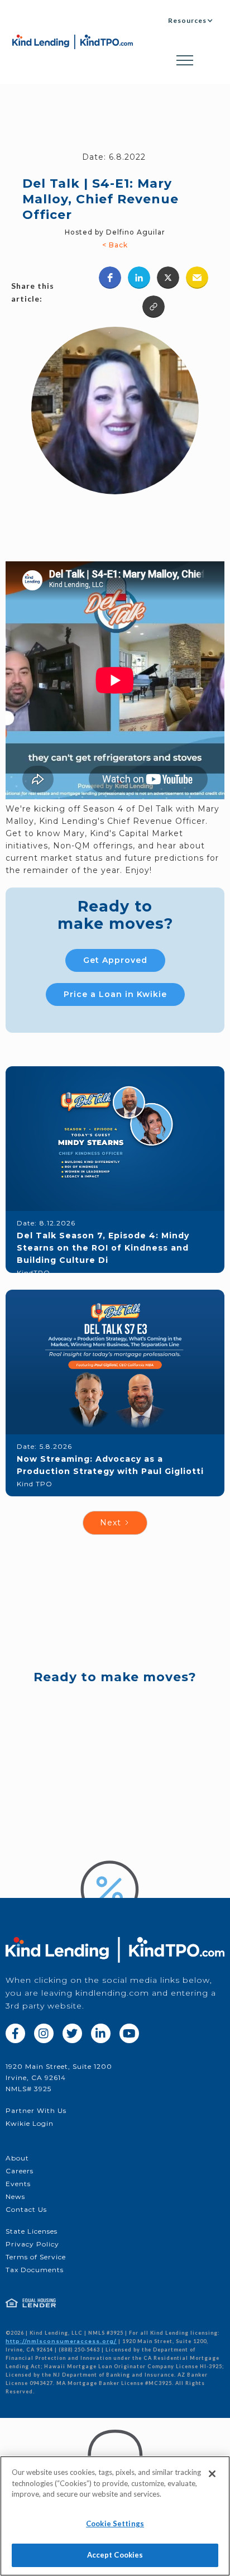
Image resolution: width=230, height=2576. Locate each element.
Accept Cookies (115, 2555)
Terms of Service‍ (36, 2257)
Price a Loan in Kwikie (115, 994)
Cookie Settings (115, 2523)
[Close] (212, 2474)
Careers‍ (20, 2171)
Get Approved (115, 960)
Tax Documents (35, 2270)
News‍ (15, 2196)
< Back (115, 245)
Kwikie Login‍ (30, 2123)
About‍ (17, 2158)
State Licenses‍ (32, 2231)
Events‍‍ (18, 2184)
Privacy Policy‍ (32, 2244)
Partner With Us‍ (36, 2110)
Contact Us (26, 2209)
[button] (191, 20)
